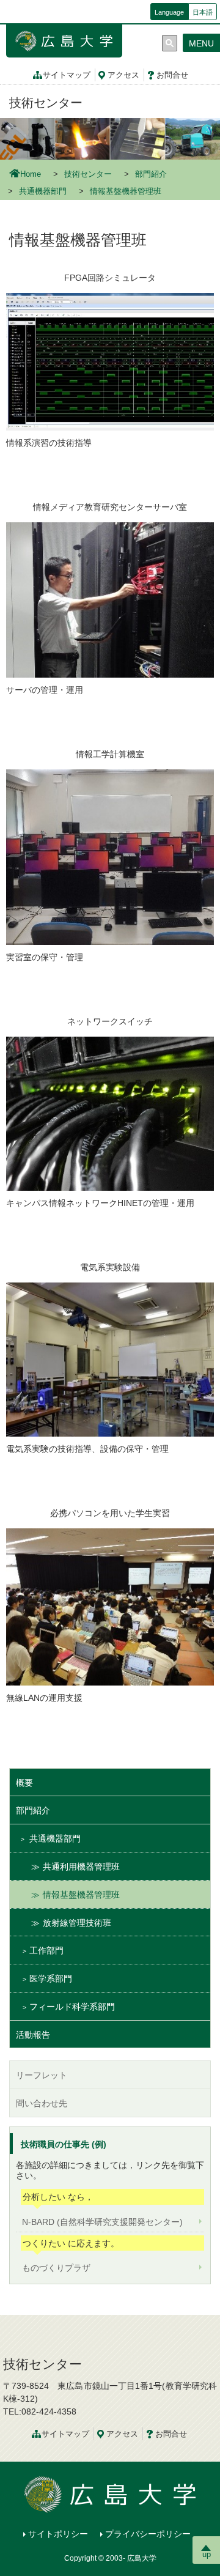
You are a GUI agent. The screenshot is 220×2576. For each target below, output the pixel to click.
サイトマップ (67, 75)
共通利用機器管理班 (81, 1867)
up (207, 2554)
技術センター (46, 103)
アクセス (123, 75)
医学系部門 (51, 1978)
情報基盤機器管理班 (81, 1895)
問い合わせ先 (42, 2103)
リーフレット (42, 2075)
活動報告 (33, 2035)
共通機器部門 (43, 191)
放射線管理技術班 (77, 1923)
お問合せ (172, 75)
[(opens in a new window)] (110, 138)
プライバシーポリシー (148, 2534)
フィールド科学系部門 (72, 2007)
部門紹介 (151, 174)
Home (31, 174)
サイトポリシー (58, 2534)
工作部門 (46, 1950)
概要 (24, 1783)
